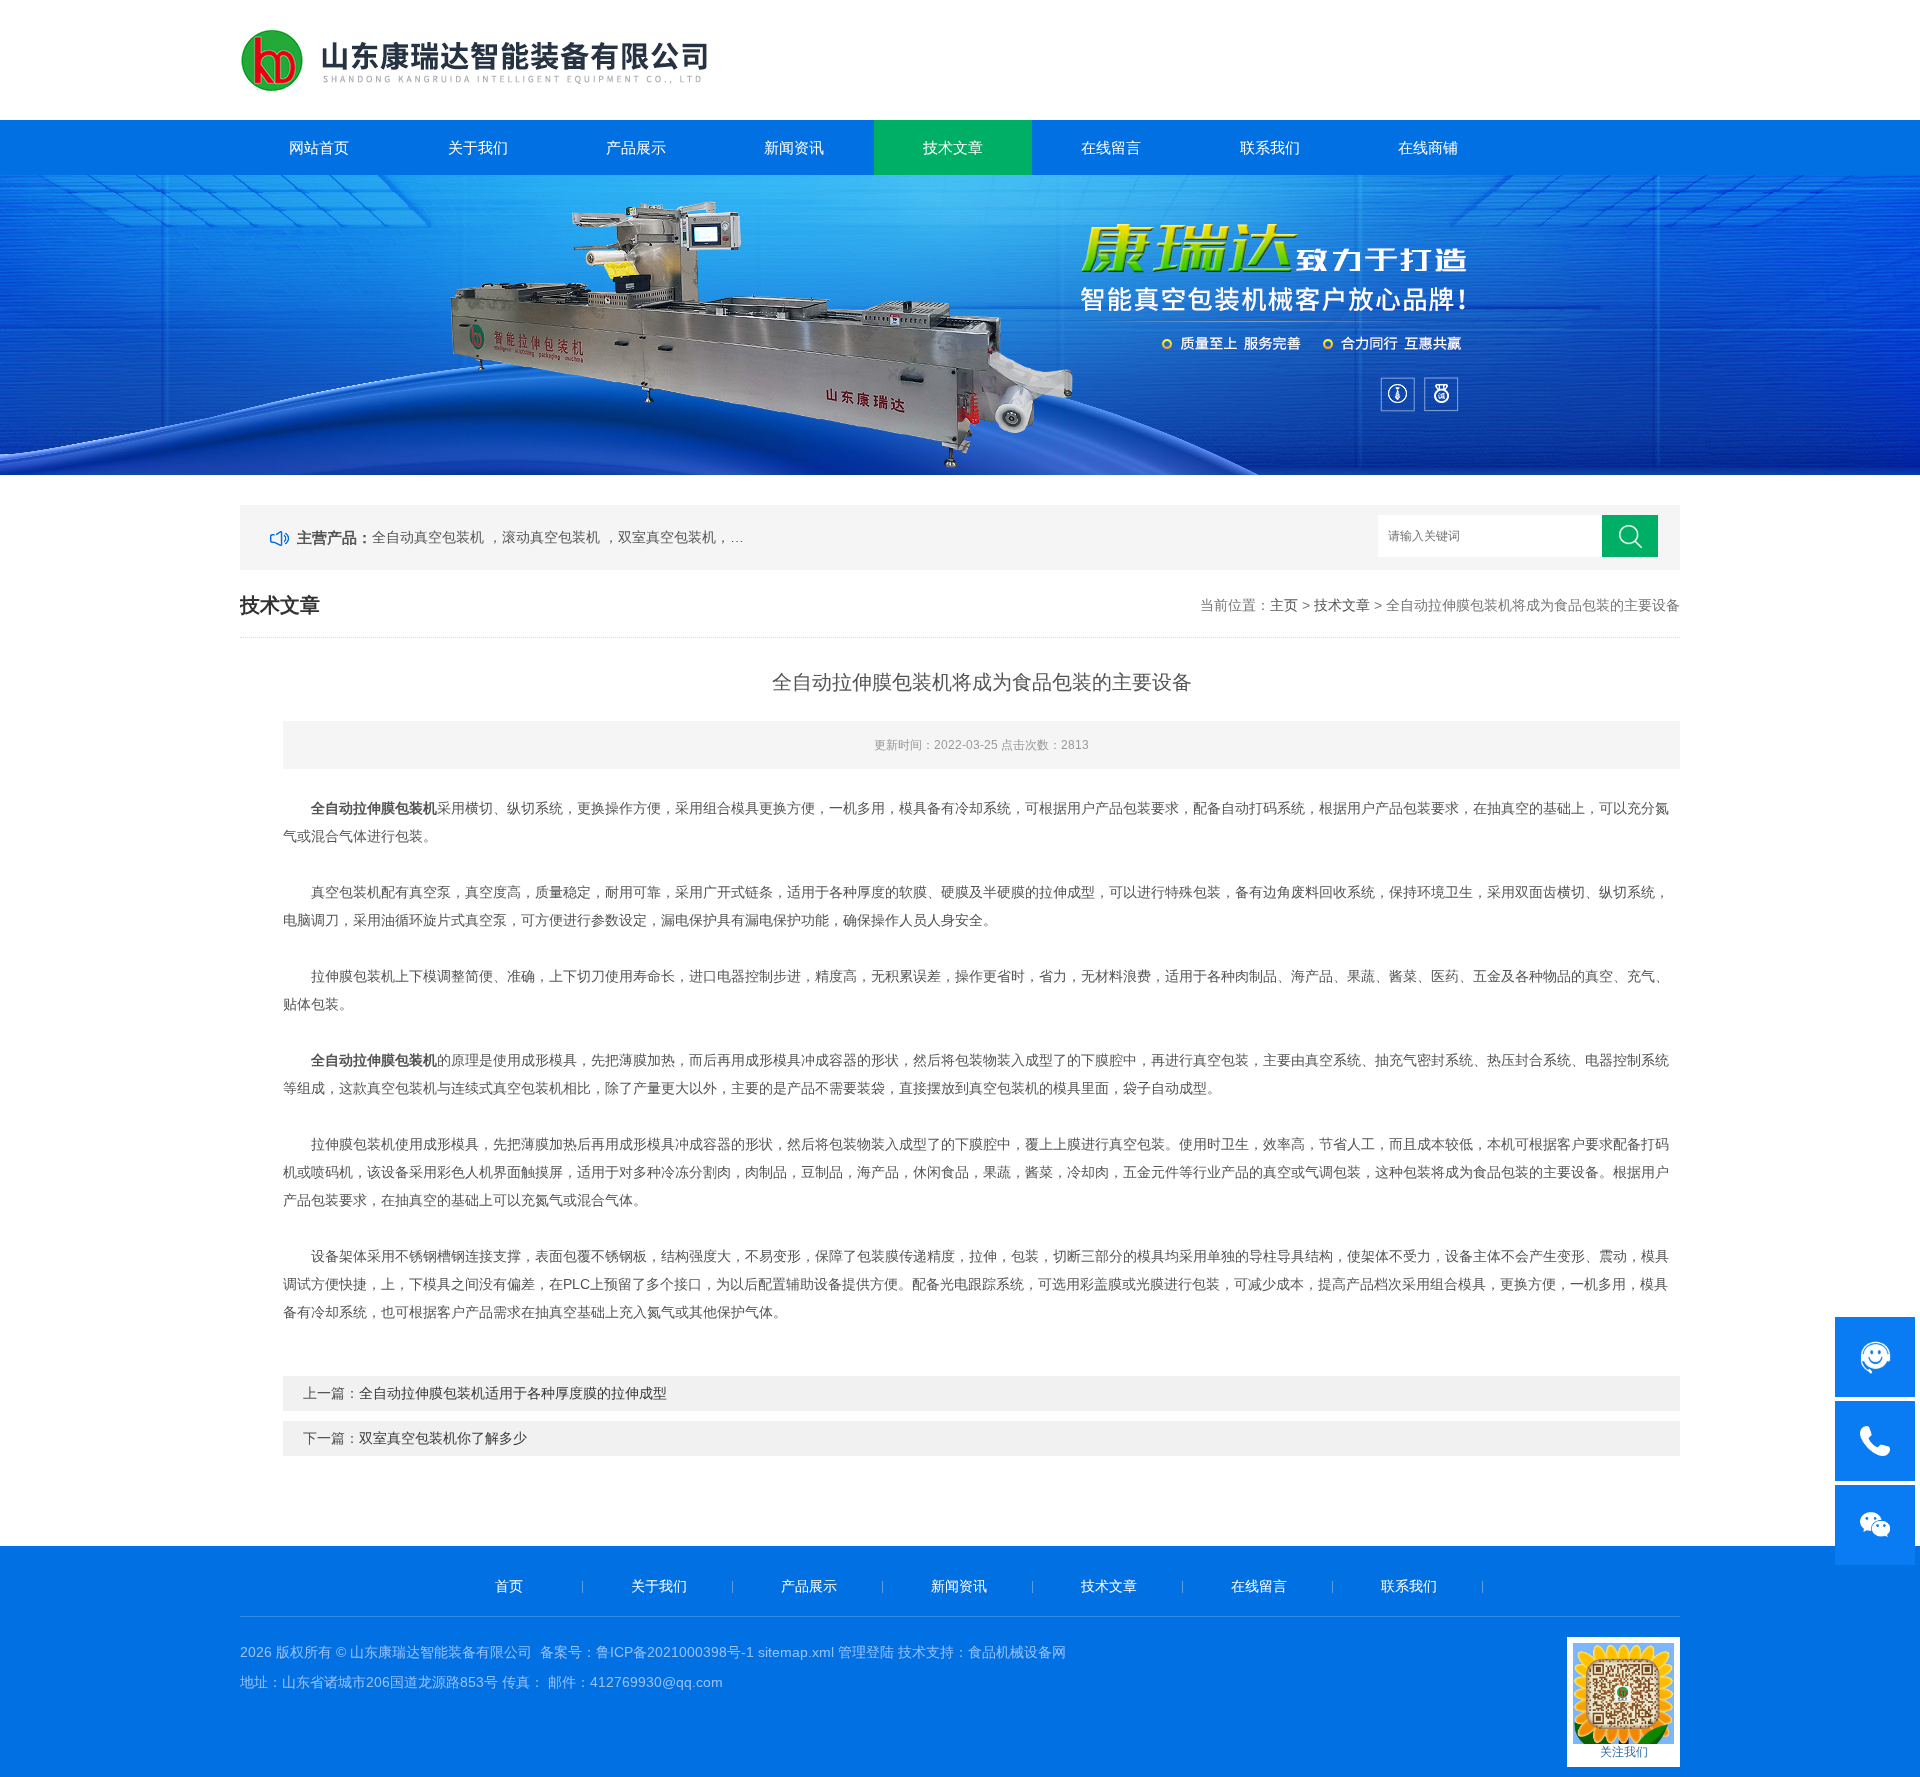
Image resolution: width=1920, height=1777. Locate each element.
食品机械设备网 (1017, 1652)
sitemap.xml (796, 1652)
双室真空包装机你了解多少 (443, 1438)
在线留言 (1111, 147)
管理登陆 (866, 1652)
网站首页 (319, 147)
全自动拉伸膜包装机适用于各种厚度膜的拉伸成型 (513, 1393)
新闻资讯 (794, 147)
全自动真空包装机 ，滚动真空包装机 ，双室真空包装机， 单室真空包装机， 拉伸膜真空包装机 (558, 537)
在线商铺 (1428, 147)
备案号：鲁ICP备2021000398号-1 (647, 1652)
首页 (509, 1586)
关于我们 (478, 147)
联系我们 (1270, 147)
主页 (1284, 605)
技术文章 (953, 147)
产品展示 (636, 147)
